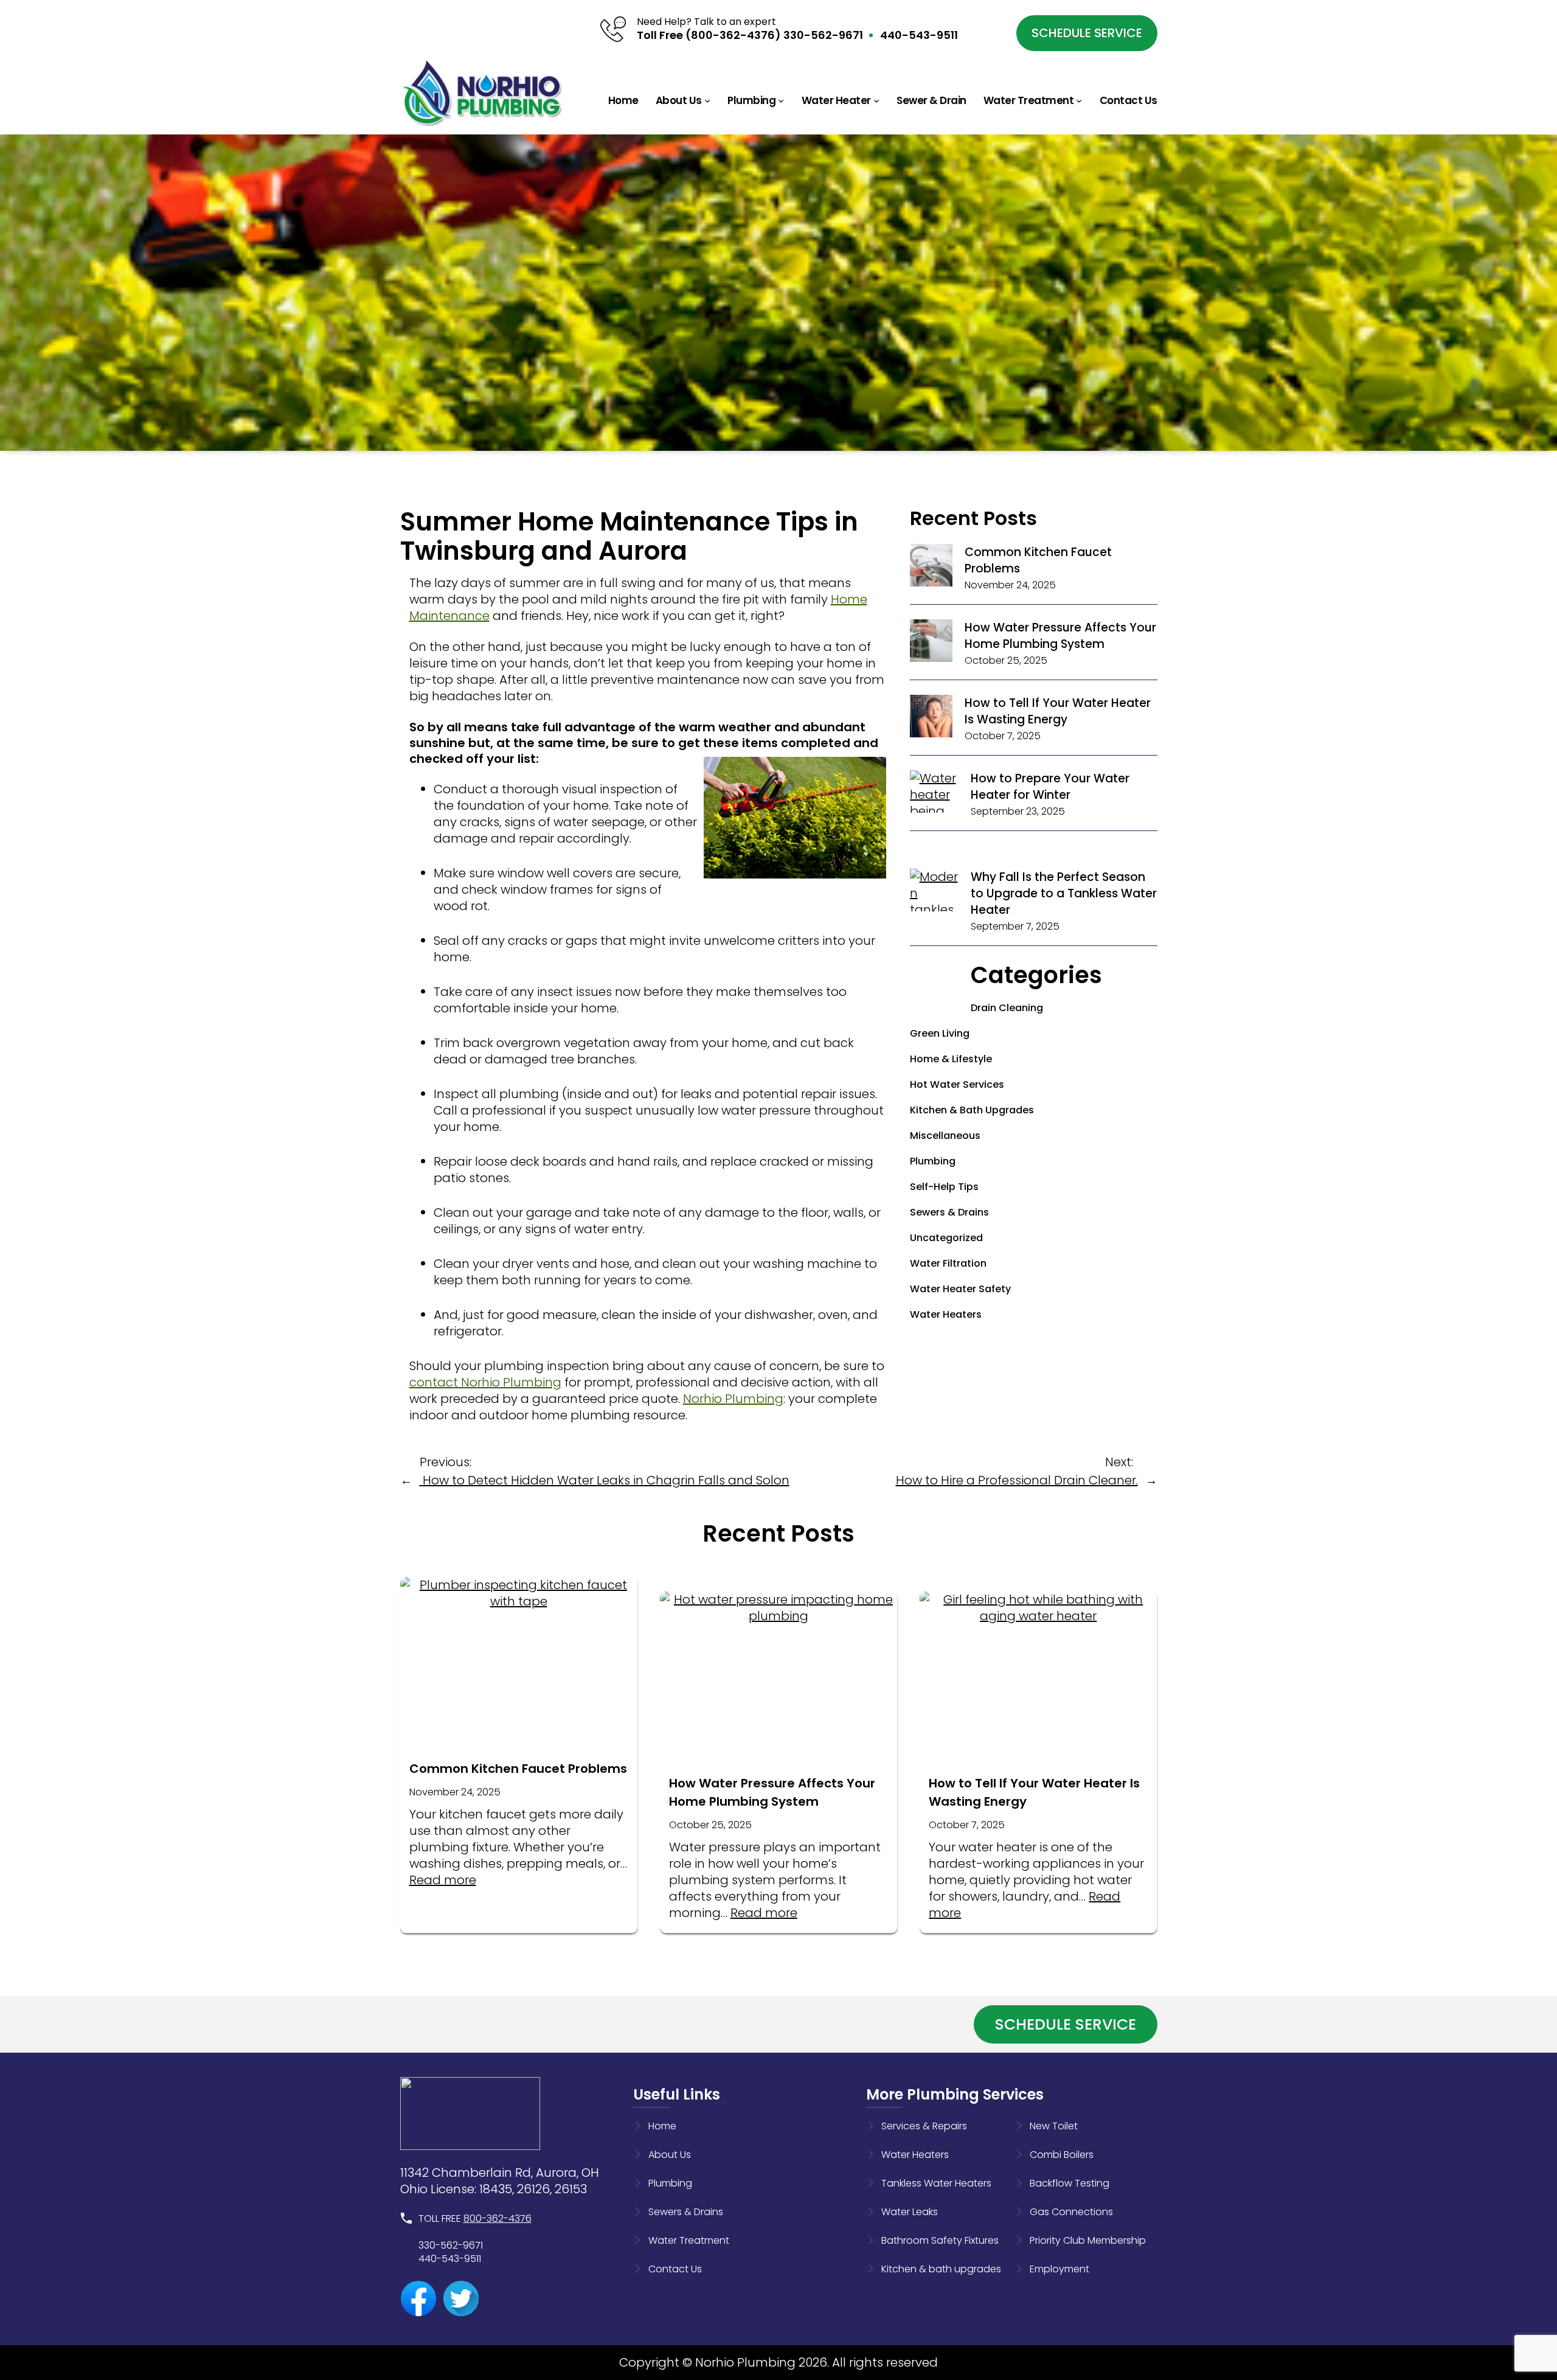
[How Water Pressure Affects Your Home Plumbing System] (931, 643)
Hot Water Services (957, 1084)
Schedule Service (1087, 33)
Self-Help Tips (944, 1187)
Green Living (940, 1033)
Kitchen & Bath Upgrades (972, 1110)
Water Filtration (948, 1263)
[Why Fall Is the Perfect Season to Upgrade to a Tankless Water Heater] (934, 943)
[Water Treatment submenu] (1079, 100)
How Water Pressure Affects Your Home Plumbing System (1060, 636)
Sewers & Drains (949, 1212)
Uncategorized (946, 1238)
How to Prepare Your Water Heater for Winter (1050, 787)
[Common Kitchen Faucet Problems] (931, 567)
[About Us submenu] (707, 100)
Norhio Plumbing (733, 1399)
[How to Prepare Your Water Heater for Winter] (934, 819)
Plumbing (933, 1161)
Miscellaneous (945, 1136)
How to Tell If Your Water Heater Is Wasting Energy (1058, 711)
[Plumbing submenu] (781, 100)
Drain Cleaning (1007, 1008)
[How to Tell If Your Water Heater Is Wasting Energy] (931, 718)
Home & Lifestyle (951, 1059)
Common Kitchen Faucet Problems (518, 1769)
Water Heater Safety (960, 1289)
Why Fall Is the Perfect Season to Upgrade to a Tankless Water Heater (1064, 893)
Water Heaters (946, 1314)
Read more (443, 1880)
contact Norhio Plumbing (485, 1382)
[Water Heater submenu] (876, 100)
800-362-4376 (498, 2218)
